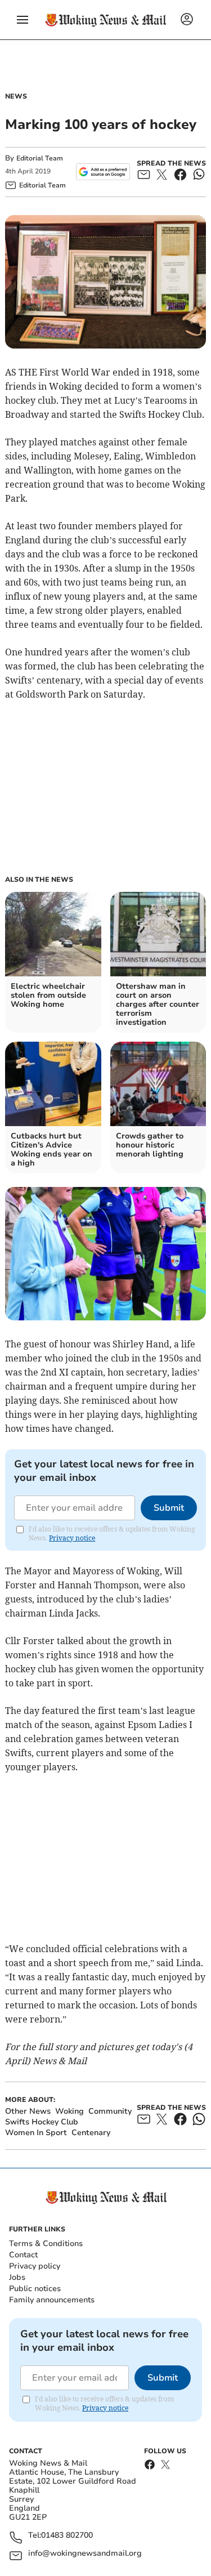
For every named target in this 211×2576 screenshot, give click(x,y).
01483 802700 (67, 2536)
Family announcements (52, 2300)
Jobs (17, 2277)
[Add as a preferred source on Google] (103, 172)
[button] (23, 20)
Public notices (35, 2289)
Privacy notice (72, 1538)
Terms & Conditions (46, 2244)
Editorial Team (40, 158)
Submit (169, 1508)
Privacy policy (35, 2266)
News (16, 96)
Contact (23, 2255)
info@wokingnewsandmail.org (85, 2554)
